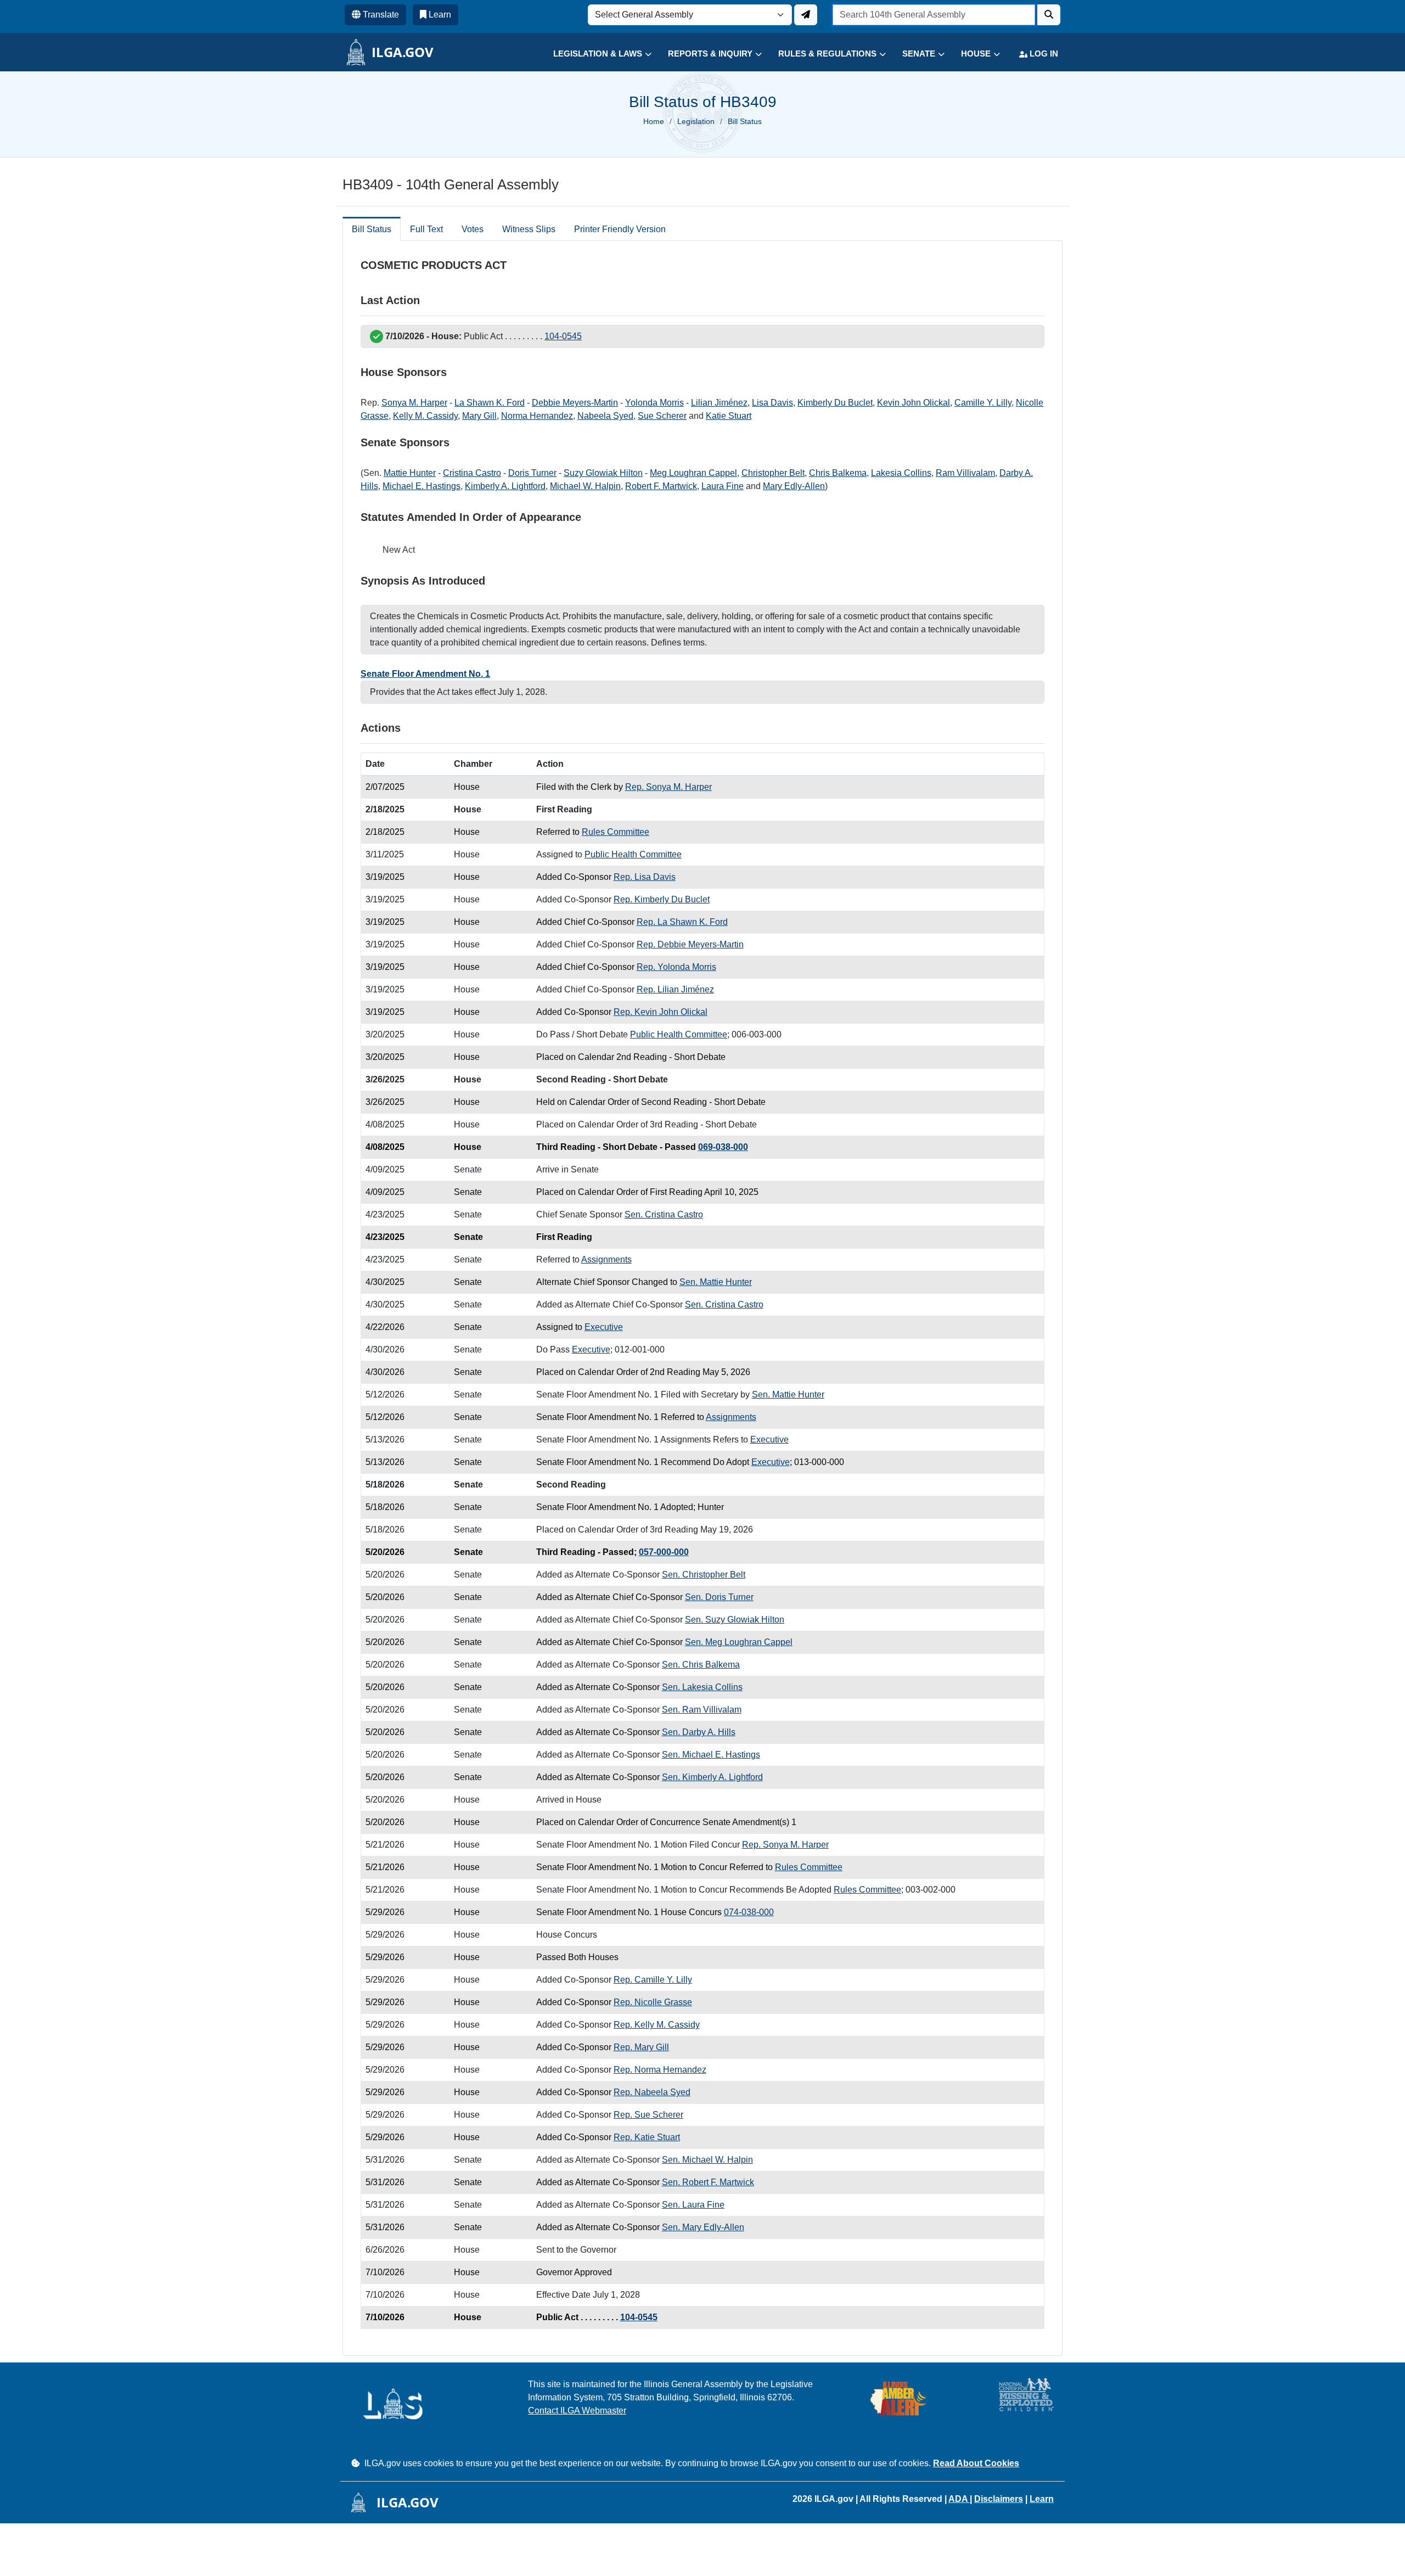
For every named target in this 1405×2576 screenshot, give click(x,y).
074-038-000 (749, 1912)
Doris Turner (532, 473)
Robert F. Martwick (661, 486)
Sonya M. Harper (414, 403)
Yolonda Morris (654, 403)
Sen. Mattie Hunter (716, 1282)
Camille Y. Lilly (983, 403)
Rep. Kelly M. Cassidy (657, 2025)
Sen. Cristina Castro (664, 1214)
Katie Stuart (729, 416)
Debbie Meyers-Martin (575, 403)
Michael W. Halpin (585, 486)
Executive (604, 1327)
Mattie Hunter (410, 473)
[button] (594, 54)
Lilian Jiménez (719, 403)
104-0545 (563, 336)
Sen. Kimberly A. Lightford (712, 1777)
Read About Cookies (976, 2463)
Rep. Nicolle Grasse (653, 2002)
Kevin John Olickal (914, 403)
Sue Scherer (662, 416)
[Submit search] (1049, 15)
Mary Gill (479, 416)
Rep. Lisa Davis (645, 877)
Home (654, 121)
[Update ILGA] (806, 15)
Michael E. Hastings (421, 486)
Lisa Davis (772, 403)
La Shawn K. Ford (490, 403)
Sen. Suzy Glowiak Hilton (735, 1620)
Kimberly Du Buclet (835, 403)
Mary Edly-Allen (794, 486)
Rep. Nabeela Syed (652, 2092)
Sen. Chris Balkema (701, 1665)
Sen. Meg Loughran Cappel (739, 1642)
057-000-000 (664, 1552)
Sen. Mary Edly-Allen (703, 2227)
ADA (959, 2499)
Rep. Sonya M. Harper (668, 787)
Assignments (606, 1259)
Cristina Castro (472, 473)
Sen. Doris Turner (719, 1597)
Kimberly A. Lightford (505, 486)
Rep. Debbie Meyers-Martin (690, 944)
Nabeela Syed (605, 416)
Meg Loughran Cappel (693, 473)
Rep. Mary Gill (641, 2047)
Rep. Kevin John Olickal (661, 1012)
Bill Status (372, 229)
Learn (1042, 2499)
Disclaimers (999, 2499)
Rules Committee (616, 832)
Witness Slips (529, 229)
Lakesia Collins (901, 473)
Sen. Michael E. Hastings (711, 1755)
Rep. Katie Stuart (647, 2137)
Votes (473, 229)
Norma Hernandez (537, 416)
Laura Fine (723, 486)
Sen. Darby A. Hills (699, 1732)
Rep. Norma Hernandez (660, 2070)
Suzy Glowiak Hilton (603, 473)
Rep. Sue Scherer (648, 2115)
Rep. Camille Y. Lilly (653, 1980)
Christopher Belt (773, 473)
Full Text (426, 229)
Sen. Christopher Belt (704, 1575)
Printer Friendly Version (620, 229)
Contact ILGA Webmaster (577, 2411)
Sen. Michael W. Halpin (707, 2160)
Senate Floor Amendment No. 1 (425, 674)
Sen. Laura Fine (693, 2205)
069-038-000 (723, 1147)
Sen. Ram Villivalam (702, 1710)
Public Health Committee (633, 854)
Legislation (696, 121)
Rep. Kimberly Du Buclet (662, 899)
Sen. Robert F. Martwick (708, 2182)
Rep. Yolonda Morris (676, 967)
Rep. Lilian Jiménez (675, 989)
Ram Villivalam (965, 473)
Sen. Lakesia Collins (702, 1687)
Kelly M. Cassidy (425, 416)
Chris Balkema (838, 473)
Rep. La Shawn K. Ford (682, 922)
